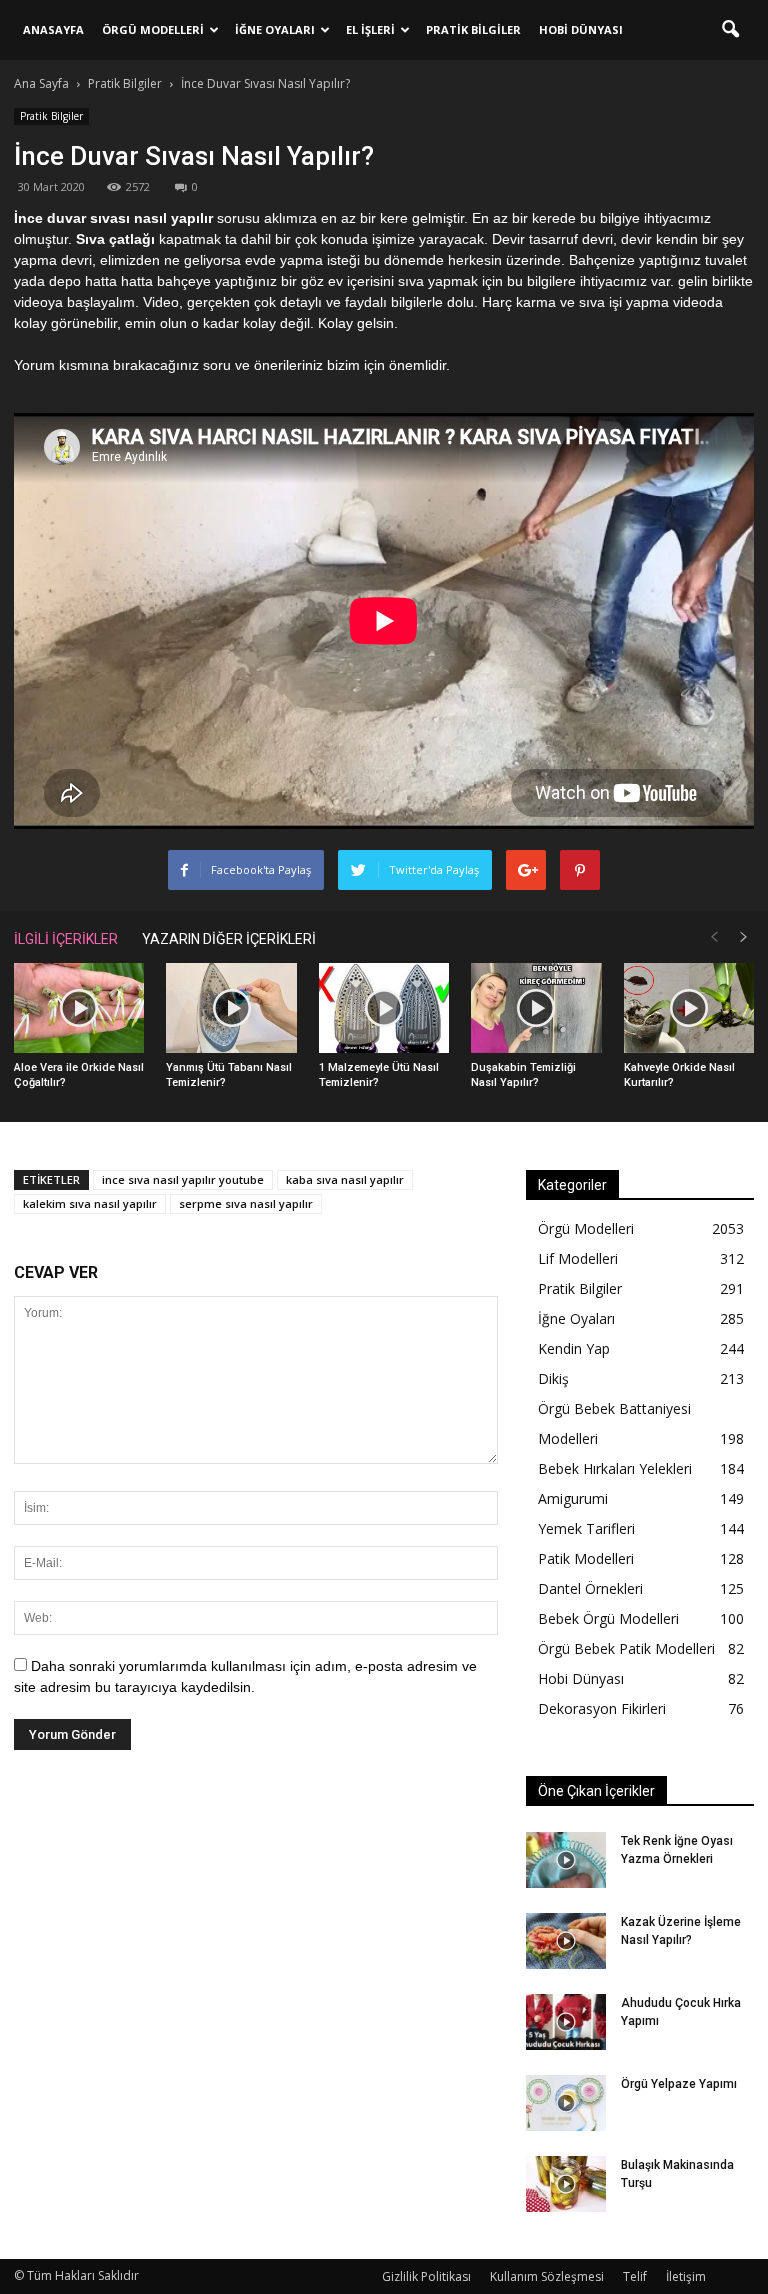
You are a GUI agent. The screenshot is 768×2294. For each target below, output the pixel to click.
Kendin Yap (574, 1348)
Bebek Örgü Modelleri (608, 1618)
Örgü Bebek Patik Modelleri (626, 1648)
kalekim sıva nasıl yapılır (90, 1203)
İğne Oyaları (275, 29)
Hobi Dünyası (581, 29)
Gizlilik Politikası (426, 2276)
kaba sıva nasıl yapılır (345, 1179)
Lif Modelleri (578, 1258)
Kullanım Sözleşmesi (547, 2276)
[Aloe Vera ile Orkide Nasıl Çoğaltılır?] (79, 1008)
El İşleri (370, 29)
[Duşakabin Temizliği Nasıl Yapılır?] (536, 1008)
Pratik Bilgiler (473, 29)
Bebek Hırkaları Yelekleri (615, 1468)
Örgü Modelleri (153, 29)
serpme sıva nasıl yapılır (246, 1203)
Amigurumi (573, 1498)
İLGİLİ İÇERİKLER (66, 939)
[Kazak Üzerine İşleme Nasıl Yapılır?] (566, 1941)
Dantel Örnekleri (590, 1588)
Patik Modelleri (586, 1558)
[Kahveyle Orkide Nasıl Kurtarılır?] (689, 1008)
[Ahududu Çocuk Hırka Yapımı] (566, 2022)
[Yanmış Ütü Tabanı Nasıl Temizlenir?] (231, 1008)
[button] (730, 30)
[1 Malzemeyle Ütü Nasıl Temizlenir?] (384, 1008)
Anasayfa (53, 29)
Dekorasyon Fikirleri (602, 1708)
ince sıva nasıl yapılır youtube (183, 1179)
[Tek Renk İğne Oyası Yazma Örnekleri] (566, 1860)
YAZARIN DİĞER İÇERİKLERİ (229, 939)
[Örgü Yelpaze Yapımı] (566, 2103)
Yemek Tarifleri (586, 1528)
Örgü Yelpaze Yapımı (679, 2084)
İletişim (686, 2276)
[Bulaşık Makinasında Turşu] (566, 2184)
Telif (635, 2276)
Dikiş (553, 1378)
